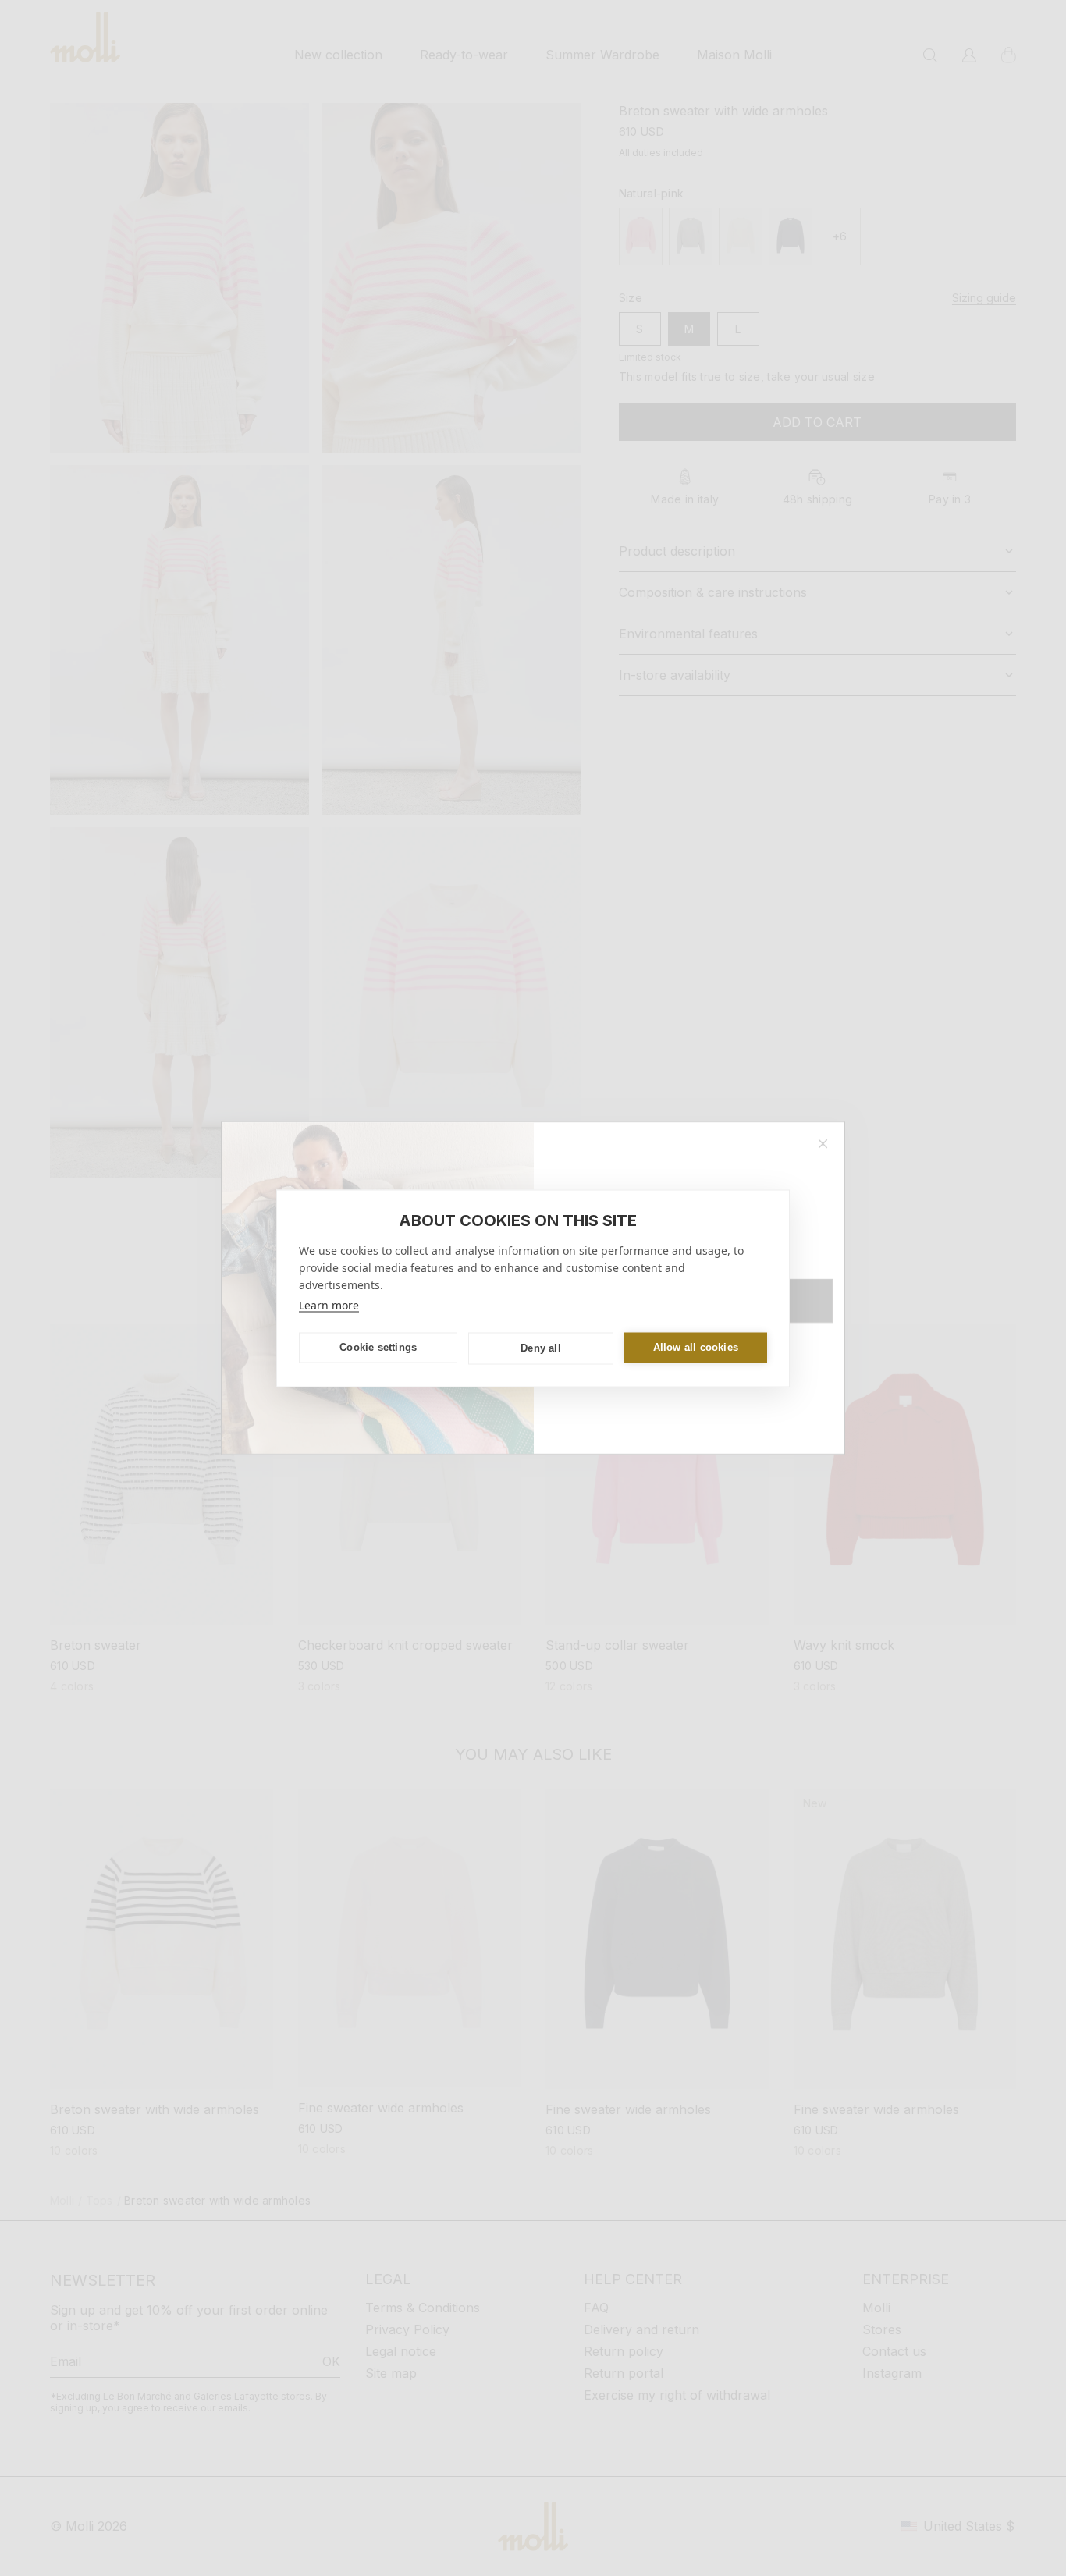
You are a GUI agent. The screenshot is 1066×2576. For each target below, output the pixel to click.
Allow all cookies (696, 1347)
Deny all (541, 1348)
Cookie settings (378, 1347)
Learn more (329, 1304)
